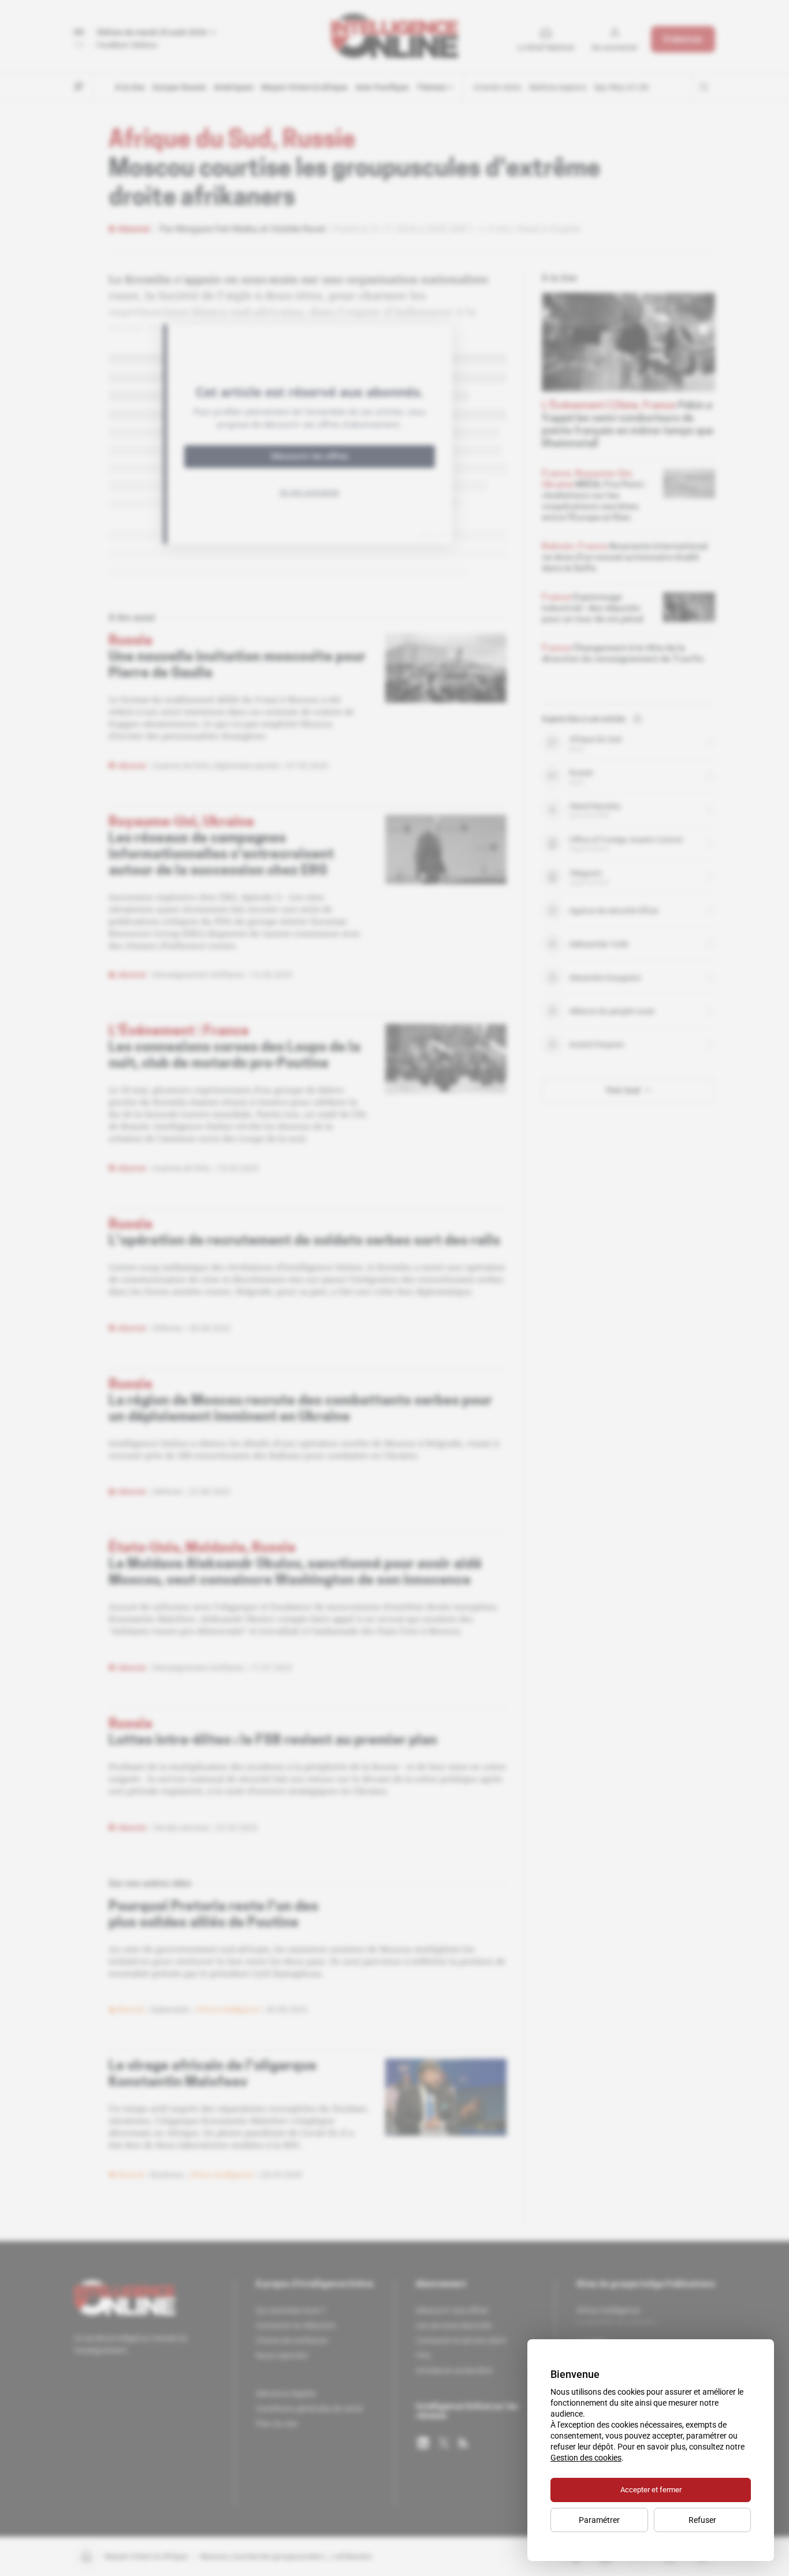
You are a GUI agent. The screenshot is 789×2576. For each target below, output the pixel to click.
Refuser (702, 2520)
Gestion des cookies (586, 2458)
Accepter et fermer (651, 2490)
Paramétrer (599, 2520)
